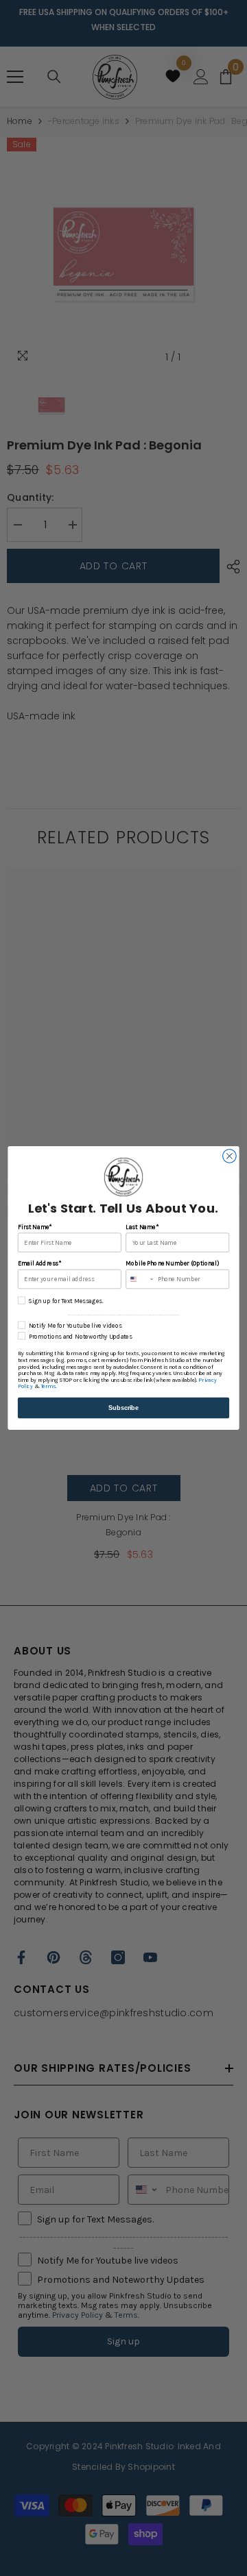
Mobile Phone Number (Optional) (172, 1264)
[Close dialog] (230, 1156)
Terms (48, 1387)
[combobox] (140, 1279)
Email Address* (39, 1264)
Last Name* (142, 1227)
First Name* (35, 1227)
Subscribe (123, 1408)
